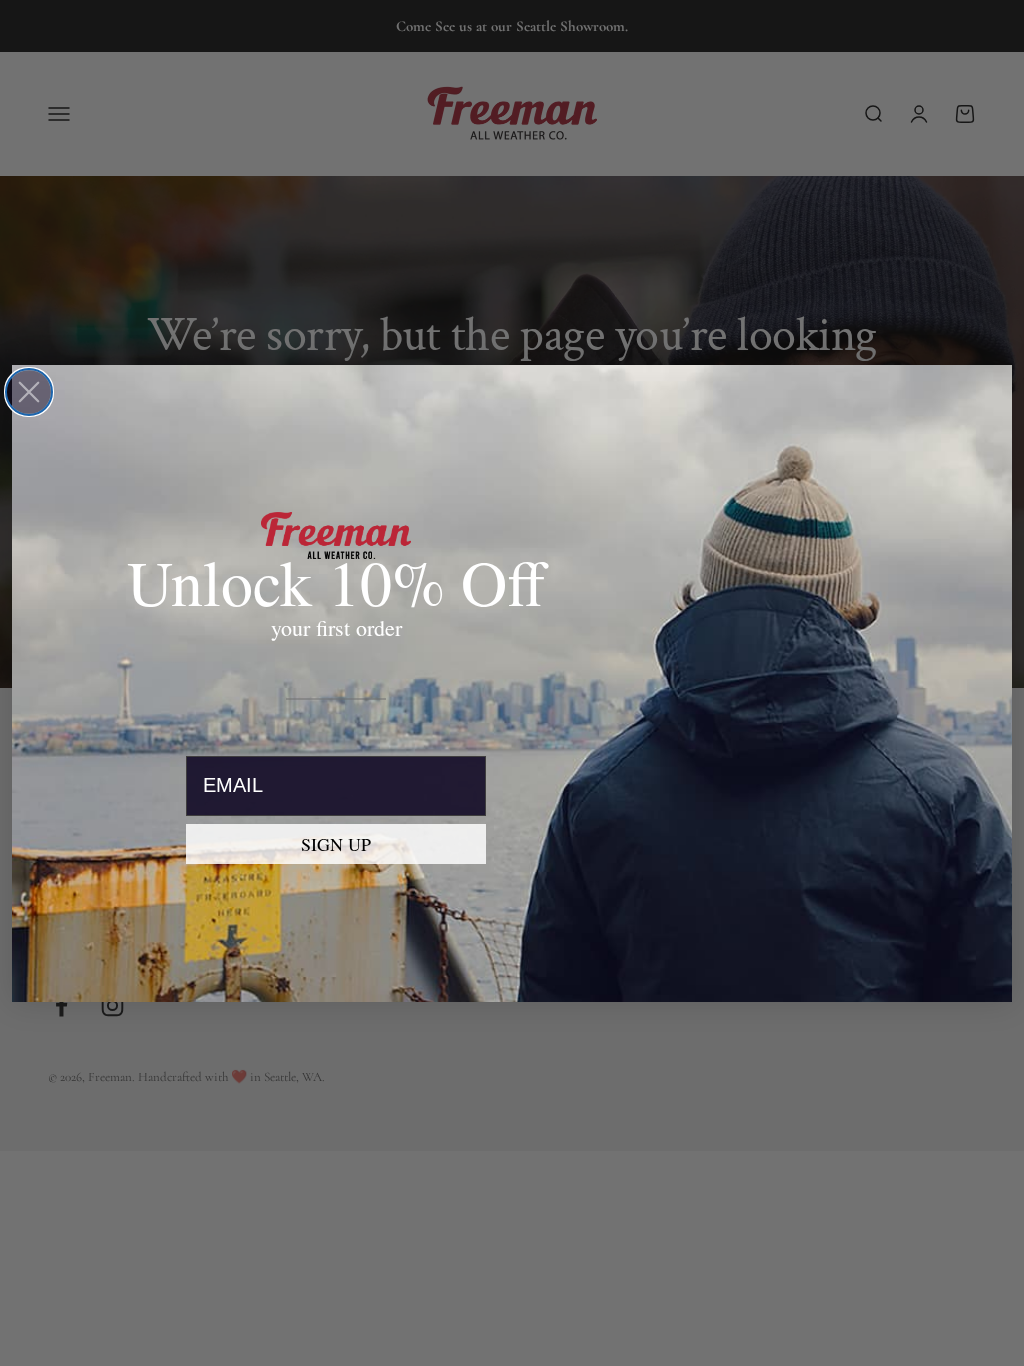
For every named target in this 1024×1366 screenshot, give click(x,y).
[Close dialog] (29, 392)
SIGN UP (336, 844)
